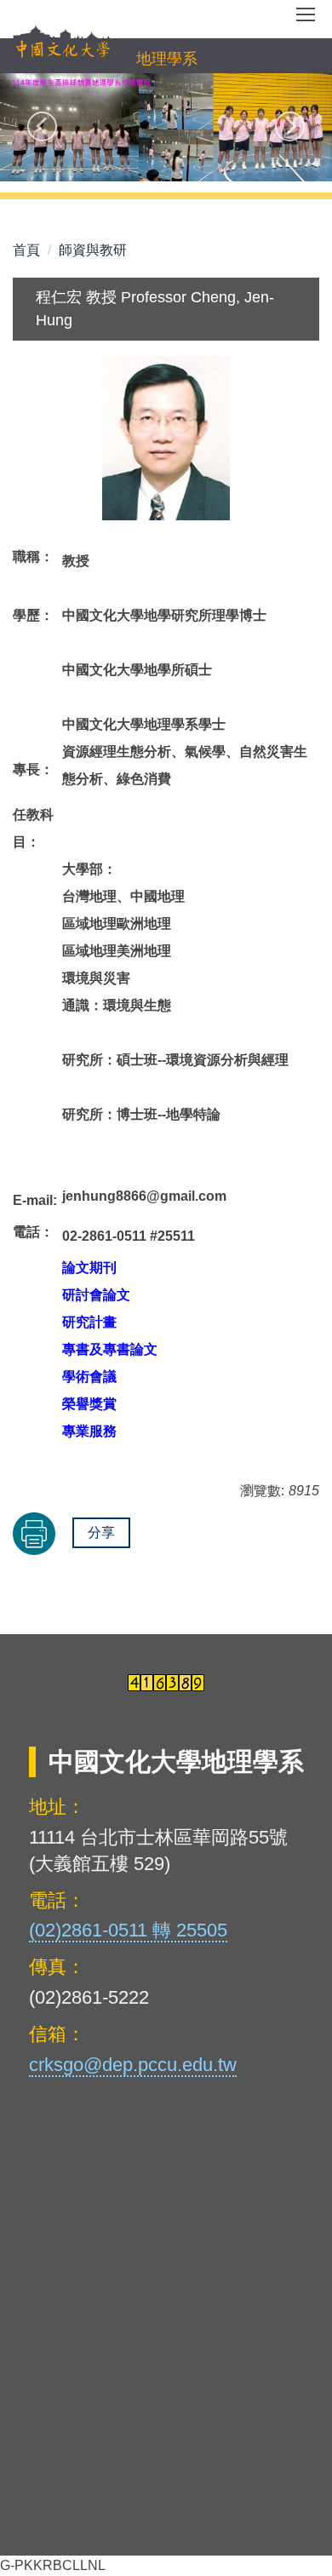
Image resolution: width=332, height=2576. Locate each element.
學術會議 (89, 1377)
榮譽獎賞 (89, 1404)
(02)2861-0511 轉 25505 (128, 1930)
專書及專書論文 (110, 1349)
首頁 (26, 250)
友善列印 (34, 1534)
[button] (42, 126)
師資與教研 (93, 250)
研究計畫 (89, 1322)
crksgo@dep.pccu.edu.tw (133, 2065)
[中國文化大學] (63, 48)
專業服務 (89, 1431)
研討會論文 (96, 1295)
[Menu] (306, 20)
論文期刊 (89, 1268)
